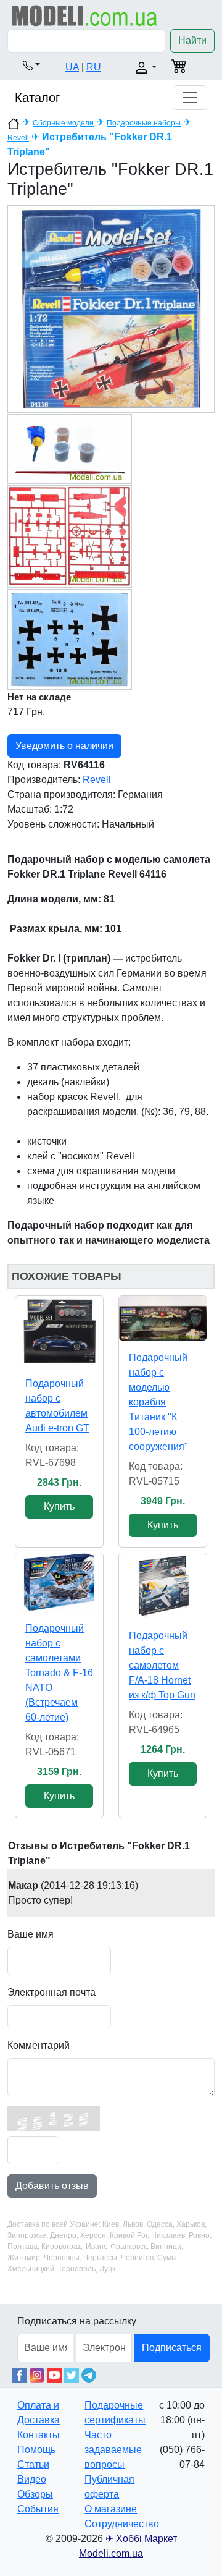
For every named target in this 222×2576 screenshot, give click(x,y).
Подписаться (172, 2348)
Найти (192, 40)
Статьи (33, 2464)
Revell (18, 138)
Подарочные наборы (144, 123)
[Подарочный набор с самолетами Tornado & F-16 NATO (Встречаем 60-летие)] (59, 1582)
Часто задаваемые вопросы (113, 2450)
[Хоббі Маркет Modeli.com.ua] (85, 15)
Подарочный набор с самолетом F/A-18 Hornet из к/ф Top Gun (162, 1665)
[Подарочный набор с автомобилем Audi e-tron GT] (59, 1331)
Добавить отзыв (52, 2186)
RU (94, 67)
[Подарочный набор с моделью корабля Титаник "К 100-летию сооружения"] (163, 1318)
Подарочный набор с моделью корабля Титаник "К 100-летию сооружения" (158, 1402)
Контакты (39, 2435)
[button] (31, 65)
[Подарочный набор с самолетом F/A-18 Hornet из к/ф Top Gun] (163, 1586)
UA (72, 67)
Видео (32, 2479)
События (38, 2509)
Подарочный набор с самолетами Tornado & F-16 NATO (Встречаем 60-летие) (59, 1673)
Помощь (36, 2450)
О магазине (111, 2509)
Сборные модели (63, 123)
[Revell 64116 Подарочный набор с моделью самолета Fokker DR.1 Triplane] (111, 309)
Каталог (37, 98)
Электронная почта (51, 1992)
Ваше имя (31, 1934)
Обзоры (35, 2494)
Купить (59, 1506)
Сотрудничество (122, 2524)
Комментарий (39, 2045)
